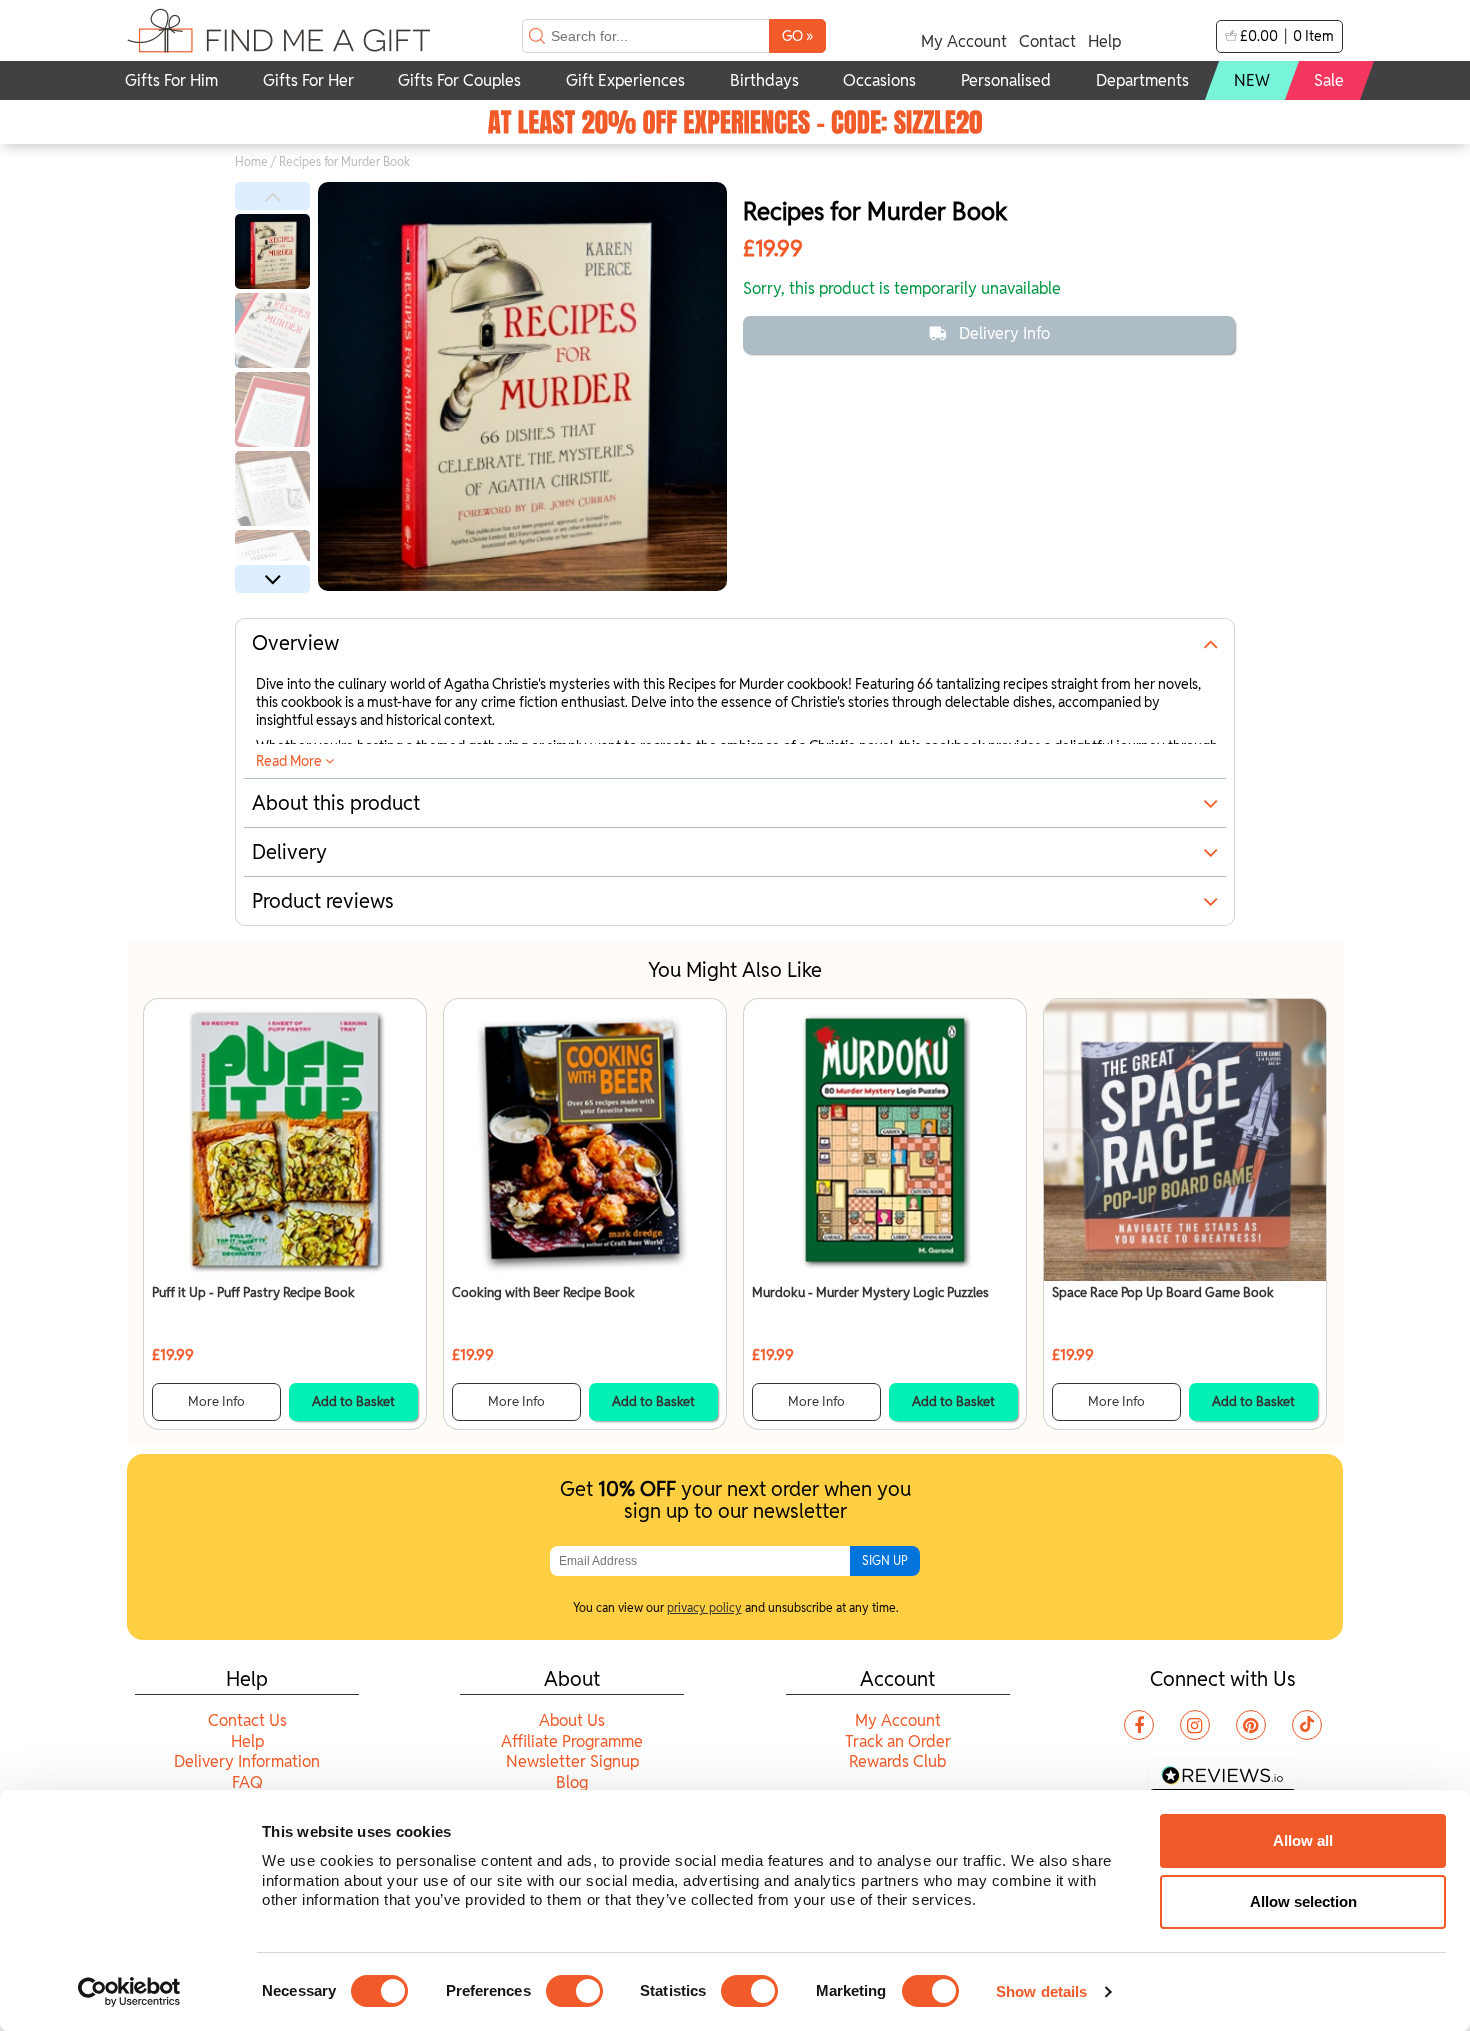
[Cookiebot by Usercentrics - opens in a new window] (129, 1992)
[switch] (574, 1991)
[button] (272, 196)
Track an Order (898, 1741)
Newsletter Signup (572, 1761)
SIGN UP (885, 1560)
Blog (572, 1782)
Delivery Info (1004, 333)
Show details (1041, 1991)
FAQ (247, 1782)
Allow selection (1303, 1901)
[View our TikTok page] (1307, 1725)
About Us (572, 1720)
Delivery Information (247, 1761)
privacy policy (704, 1607)
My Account (964, 41)
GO (797, 35)
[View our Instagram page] (1195, 1725)
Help (1104, 41)
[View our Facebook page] (1139, 1725)
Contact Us (247, 1720)
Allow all (1303, 1840)
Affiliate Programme (572, 1741)
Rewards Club (897, 1761)
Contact (1047, 41)
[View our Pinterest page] (1251, 1725)
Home (251, 161)
